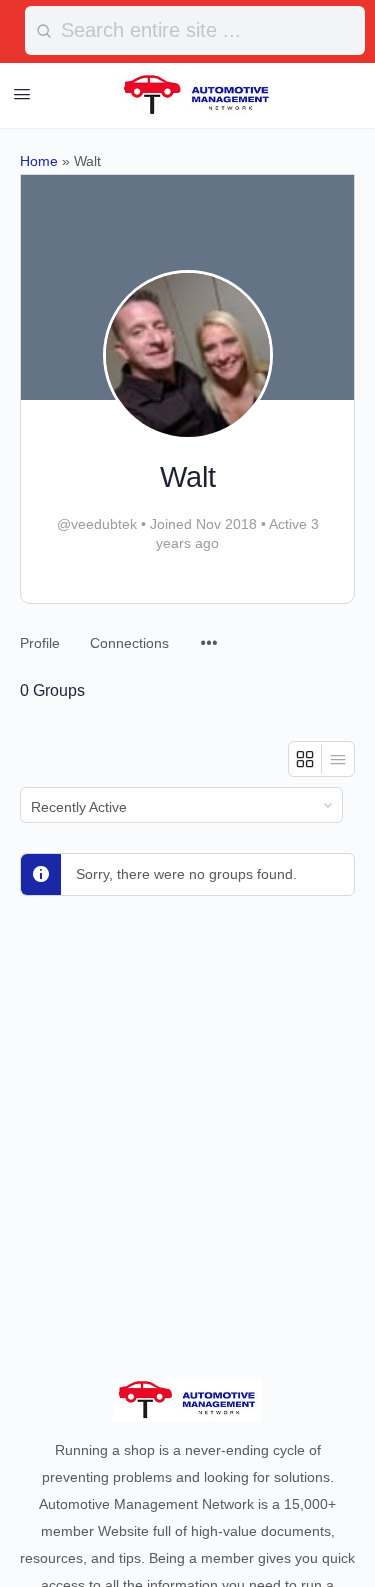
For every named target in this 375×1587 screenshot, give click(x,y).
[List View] (338, 759)
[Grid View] (305, 759)
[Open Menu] (22, 94)
